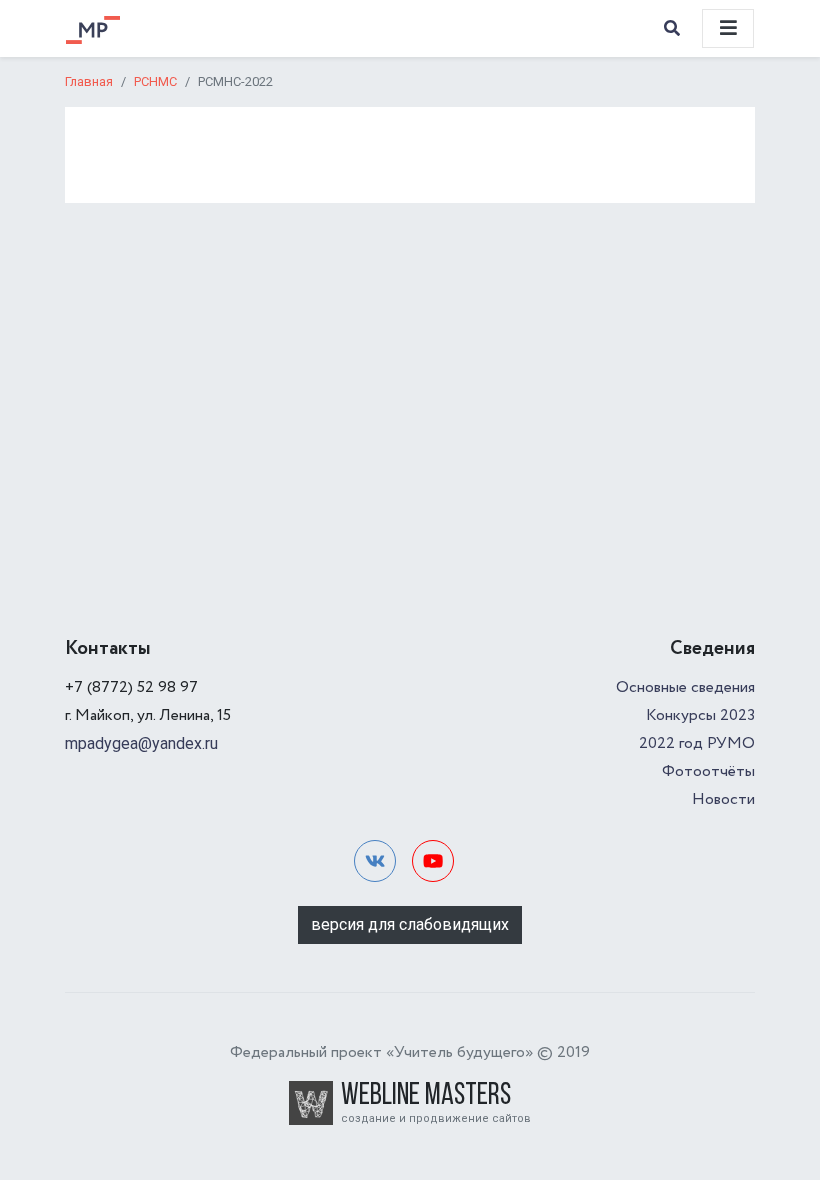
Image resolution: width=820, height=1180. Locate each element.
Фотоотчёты (708, 771)
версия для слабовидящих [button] (410, 924)
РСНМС (155, 81)
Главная (89, 81)
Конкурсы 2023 (700, 715)
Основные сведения (685, 687)
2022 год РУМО (697, 743)
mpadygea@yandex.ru (141, 743)
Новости (723, 799)
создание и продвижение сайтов (436, 1118)
